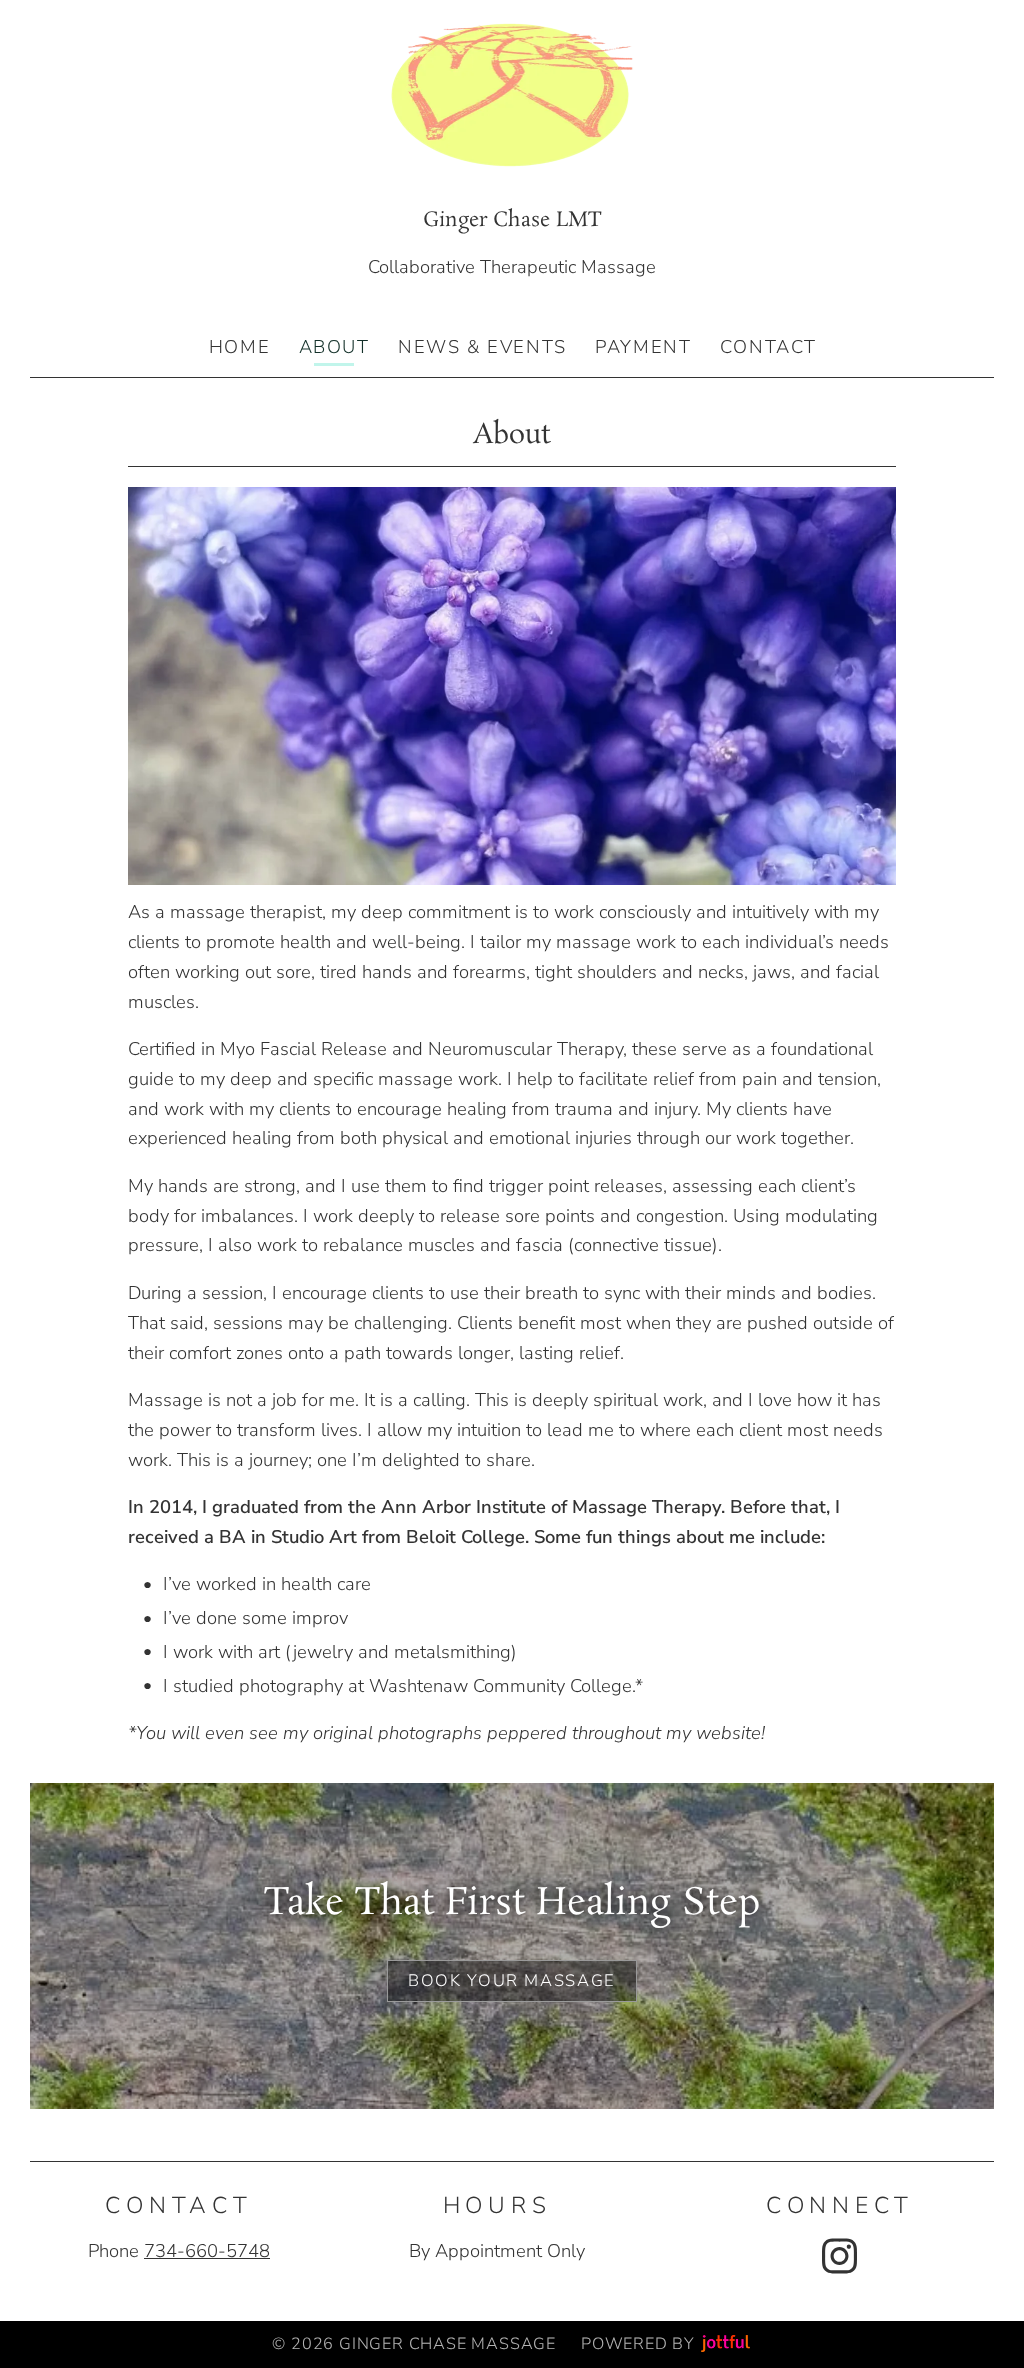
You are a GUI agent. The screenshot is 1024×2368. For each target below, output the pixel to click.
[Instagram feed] (839, 2256)
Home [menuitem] (239, 346)
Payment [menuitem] (643, 346)
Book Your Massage (512, 1980)
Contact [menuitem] (768, 346)
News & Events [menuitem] (482, 346)
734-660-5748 (207, 2250)
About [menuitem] (334, 346)
